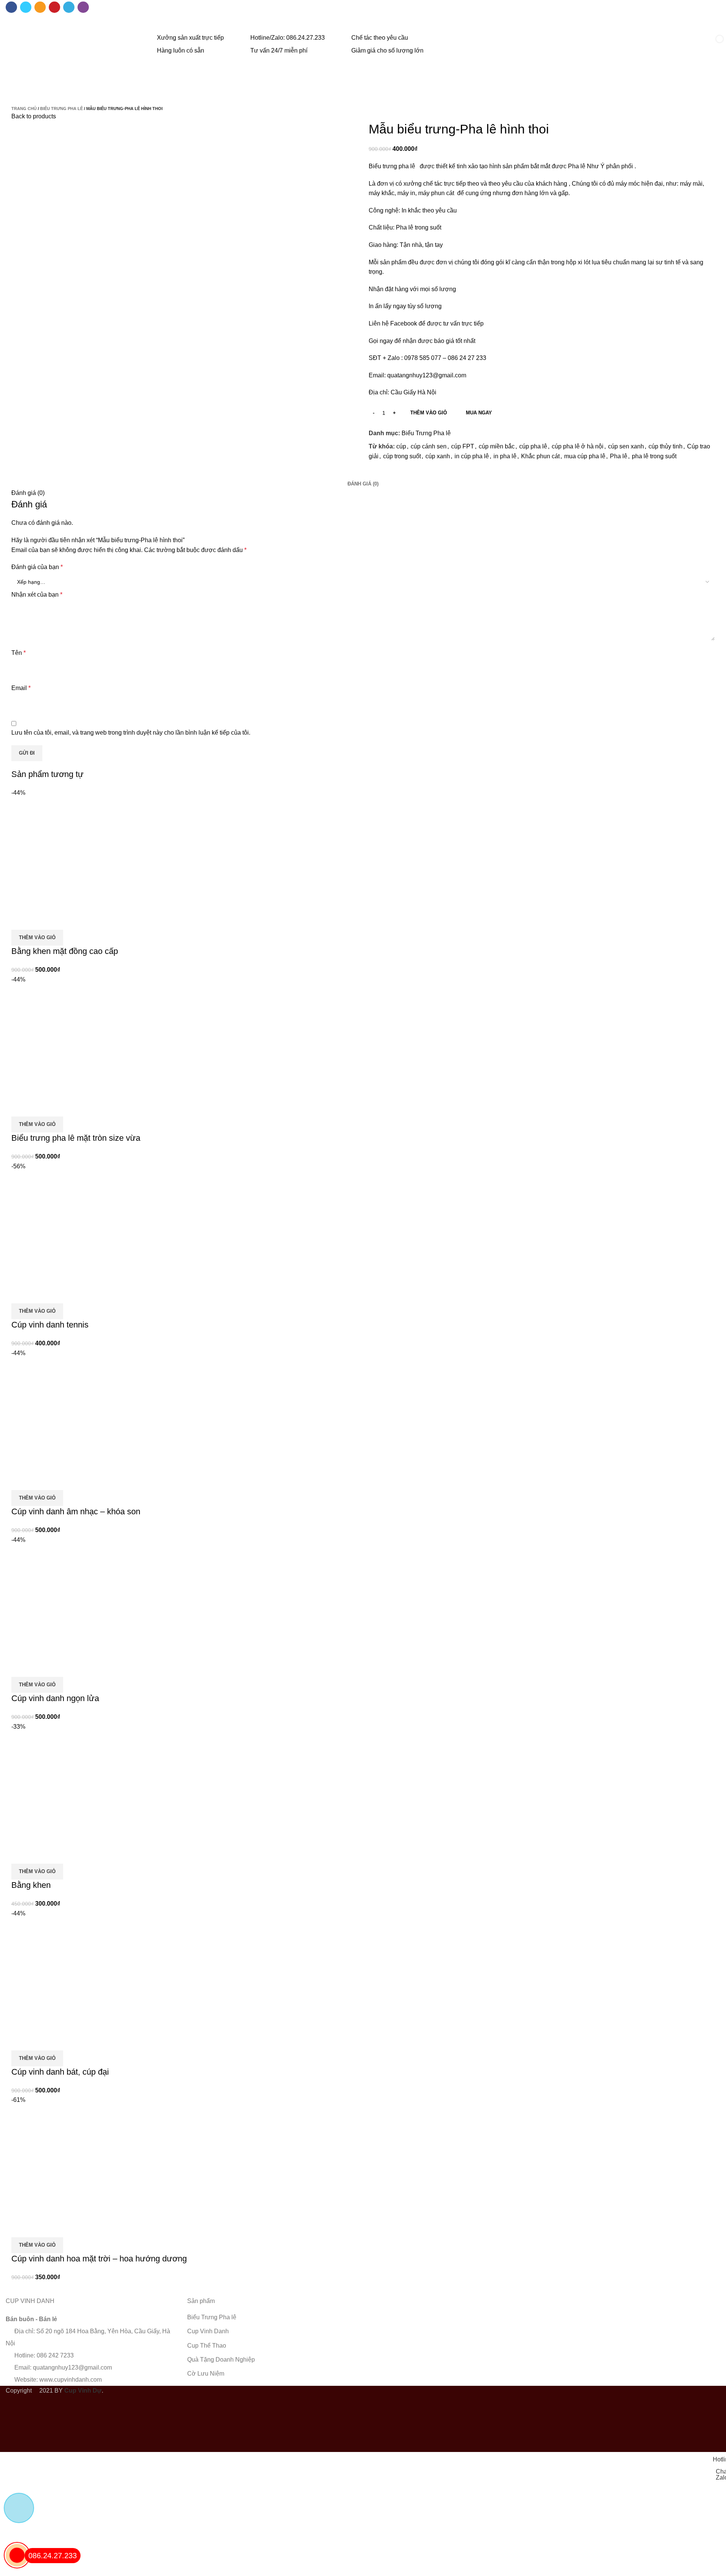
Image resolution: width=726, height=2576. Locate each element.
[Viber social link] (83, 7)
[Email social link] (40, 7)
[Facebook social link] (11, 7)
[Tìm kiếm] (689, 45)
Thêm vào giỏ (429, 413)
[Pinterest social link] (54, 7)
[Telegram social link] (69, 7)
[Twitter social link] (26, 7)
